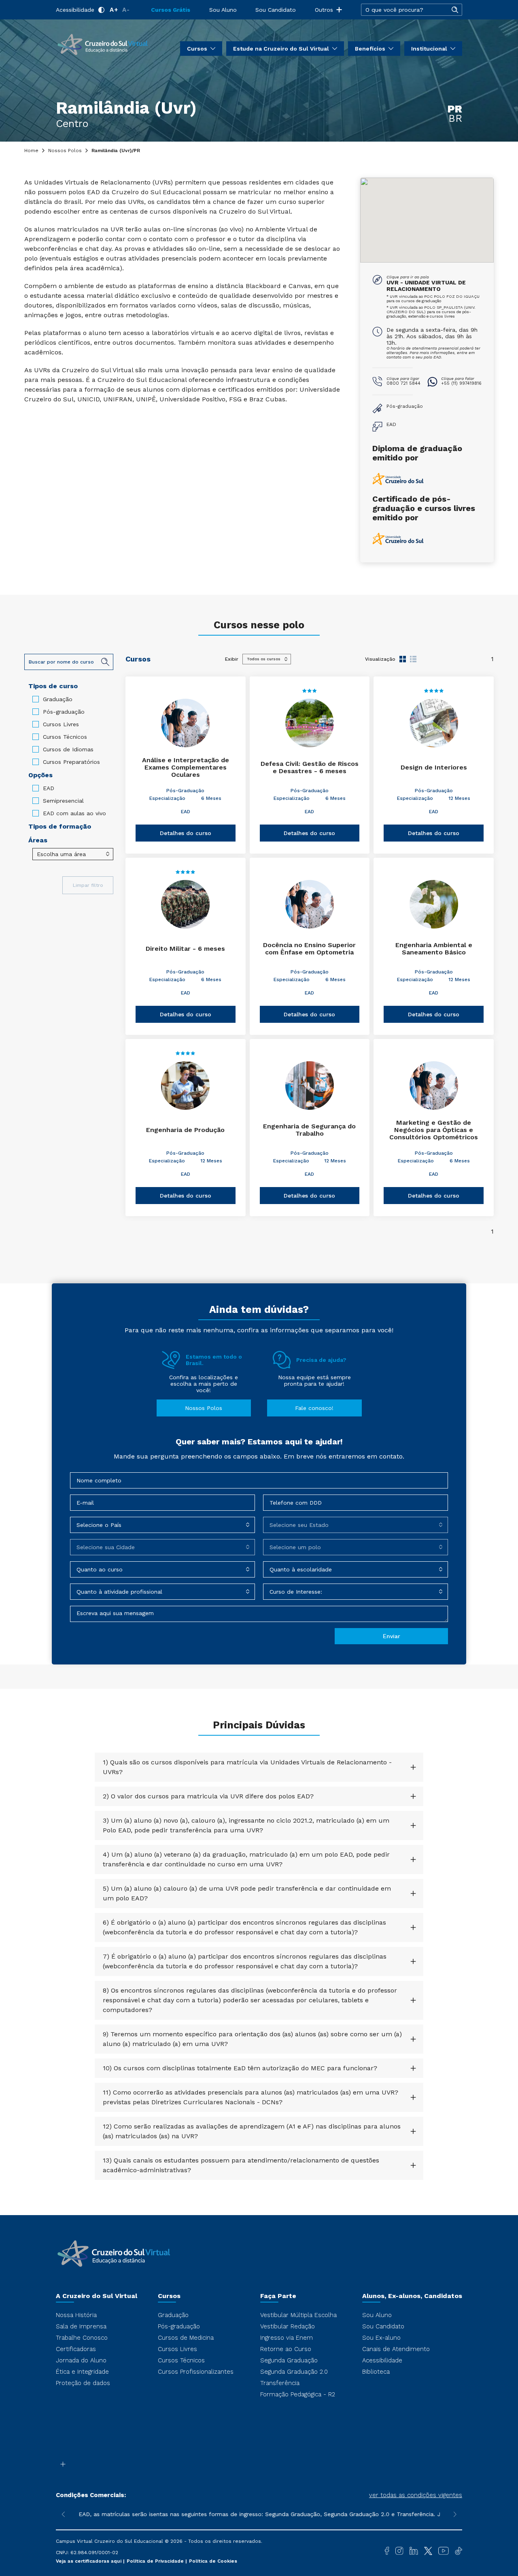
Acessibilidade (75, 10)
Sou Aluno (223, 10)
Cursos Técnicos (65, 737)
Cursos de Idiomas (68, 749)
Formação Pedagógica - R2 (298, 2394)
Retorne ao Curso (286, 2349)
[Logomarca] (102, 44)
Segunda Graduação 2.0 (294, 2372)
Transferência (280, 2383)
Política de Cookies (213, 2561)
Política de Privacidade (156, 2561)
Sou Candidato (276, 10)
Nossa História (76, 2315)
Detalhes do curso (186, 833)
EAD (49, 788)
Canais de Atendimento (396, 2349)
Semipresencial (63, 801)
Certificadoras (76, 2349)
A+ (114, 10)
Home (31, 151)
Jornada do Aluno (81, 2360)
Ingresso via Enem (287, 2338)
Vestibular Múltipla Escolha (298, 2315)
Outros (324, 10)
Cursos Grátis (171, 10)
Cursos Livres (61, 724)
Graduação (58, 699)
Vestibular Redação (288, 2326)
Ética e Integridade (82, 2372)
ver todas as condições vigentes (416, 2495)
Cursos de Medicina (186, 2338)
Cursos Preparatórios (71, 762)
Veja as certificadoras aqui (89, 2561)
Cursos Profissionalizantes (196, 2372)
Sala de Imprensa (81, 2326)
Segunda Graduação (289, 2360)
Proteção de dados (83, 2383)
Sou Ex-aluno (381, 2338)
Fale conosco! (314, 1408)
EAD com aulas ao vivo (74, 813)
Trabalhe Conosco (82, 2338)
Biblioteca (376, 2372)
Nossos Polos (65, 151)
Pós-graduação (64, 712)
